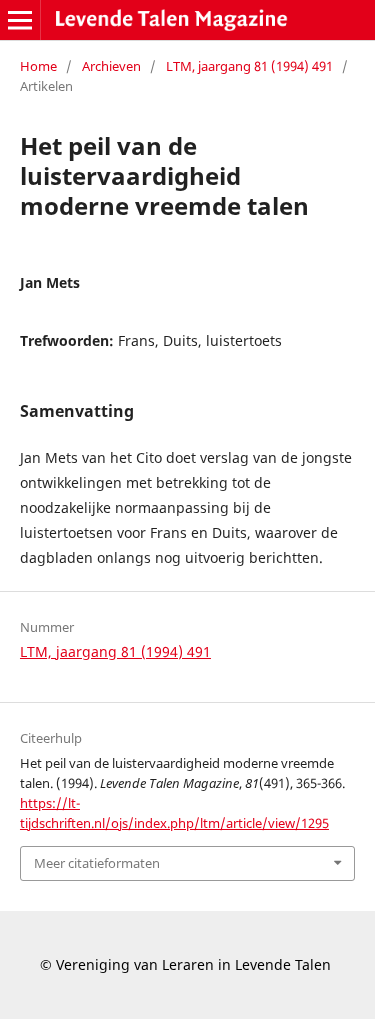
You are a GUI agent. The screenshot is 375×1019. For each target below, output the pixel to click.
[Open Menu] (20, 20)
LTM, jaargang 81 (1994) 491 (249, 66)
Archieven (111, 66)
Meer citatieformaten (97, 863)
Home (38, 66)
